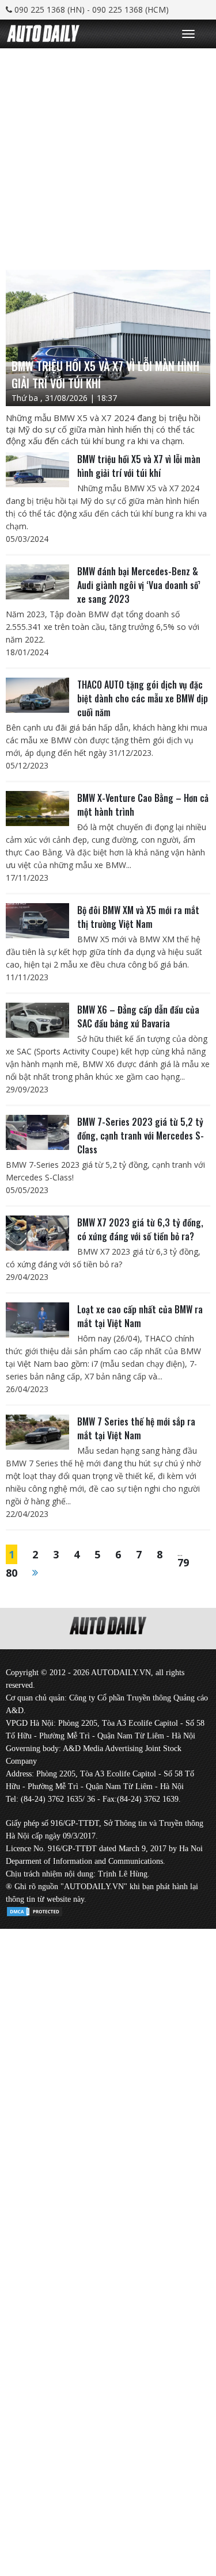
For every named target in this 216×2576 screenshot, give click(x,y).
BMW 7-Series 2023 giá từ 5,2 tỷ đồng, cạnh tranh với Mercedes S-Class (141, 1136)
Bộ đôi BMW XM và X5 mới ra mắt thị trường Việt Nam (138, 917)
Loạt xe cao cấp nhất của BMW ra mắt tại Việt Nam (140, 1316)
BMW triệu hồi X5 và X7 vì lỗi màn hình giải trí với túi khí (139, 466)
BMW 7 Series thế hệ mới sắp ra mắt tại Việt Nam (136, 1428)
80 (12, 1573)
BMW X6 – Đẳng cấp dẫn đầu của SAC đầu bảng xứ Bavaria (138, 1016)
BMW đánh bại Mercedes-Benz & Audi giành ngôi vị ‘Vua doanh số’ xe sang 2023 (139, 585)
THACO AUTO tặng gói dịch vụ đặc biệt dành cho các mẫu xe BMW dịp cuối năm (143, 698)
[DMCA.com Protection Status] (35, 1910)
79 (183, 1562)
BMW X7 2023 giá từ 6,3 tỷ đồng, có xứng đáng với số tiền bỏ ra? (140, 1229)
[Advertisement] (108, 156)
